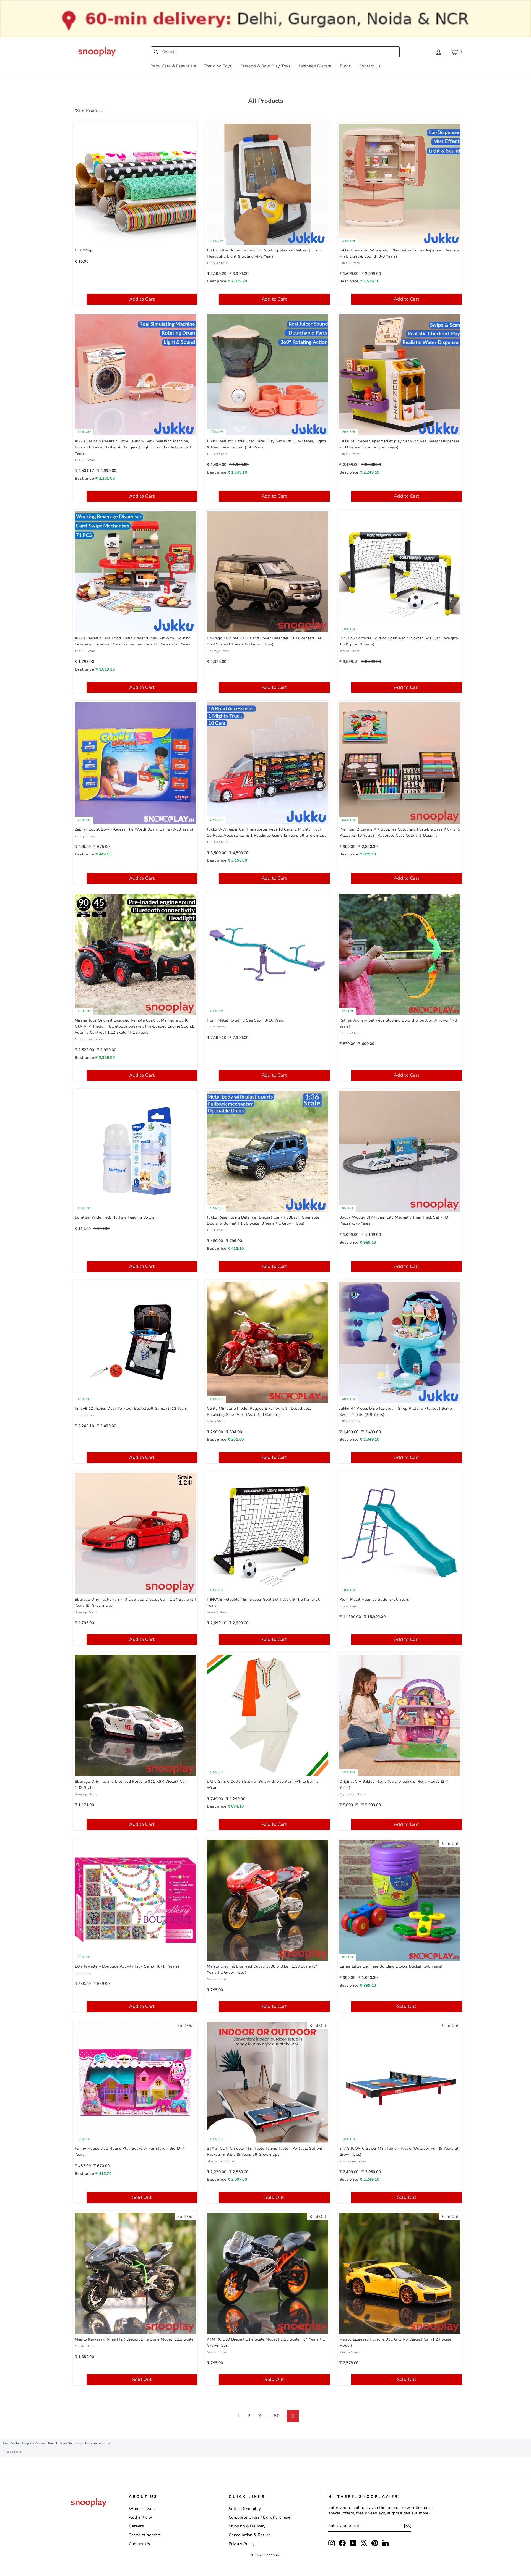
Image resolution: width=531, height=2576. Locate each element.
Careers (136, 2526)
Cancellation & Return (250, 2535)
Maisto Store (217, 1979)
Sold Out (407, 2006)
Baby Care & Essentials (173, 66)
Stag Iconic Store (220, 2161)
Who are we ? (142, 2509)
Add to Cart (142, 299)
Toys (51, 2444)
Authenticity (140, 2517)
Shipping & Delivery (247, 2526)
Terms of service (145, 2535)
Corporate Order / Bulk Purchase (260, 2517)
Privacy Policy (242, 2544)
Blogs (345, 66)
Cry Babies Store (352, 1794)
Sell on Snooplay (245, 2509)
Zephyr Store (85, 836)
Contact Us (370, 66)
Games (41, 2444)
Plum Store (216, 1027)
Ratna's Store (350, 1033)
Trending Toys (218, 66)
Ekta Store (83, 1973)
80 (277, 2416)
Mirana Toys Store (89, 1039)
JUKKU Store (217, 263)
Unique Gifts (66, 2444)
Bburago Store (218, 651)
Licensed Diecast (315, 66)
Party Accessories (97, 2444)
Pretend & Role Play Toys (265, 66)
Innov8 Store (349, 651)
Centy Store (216, 1421)
